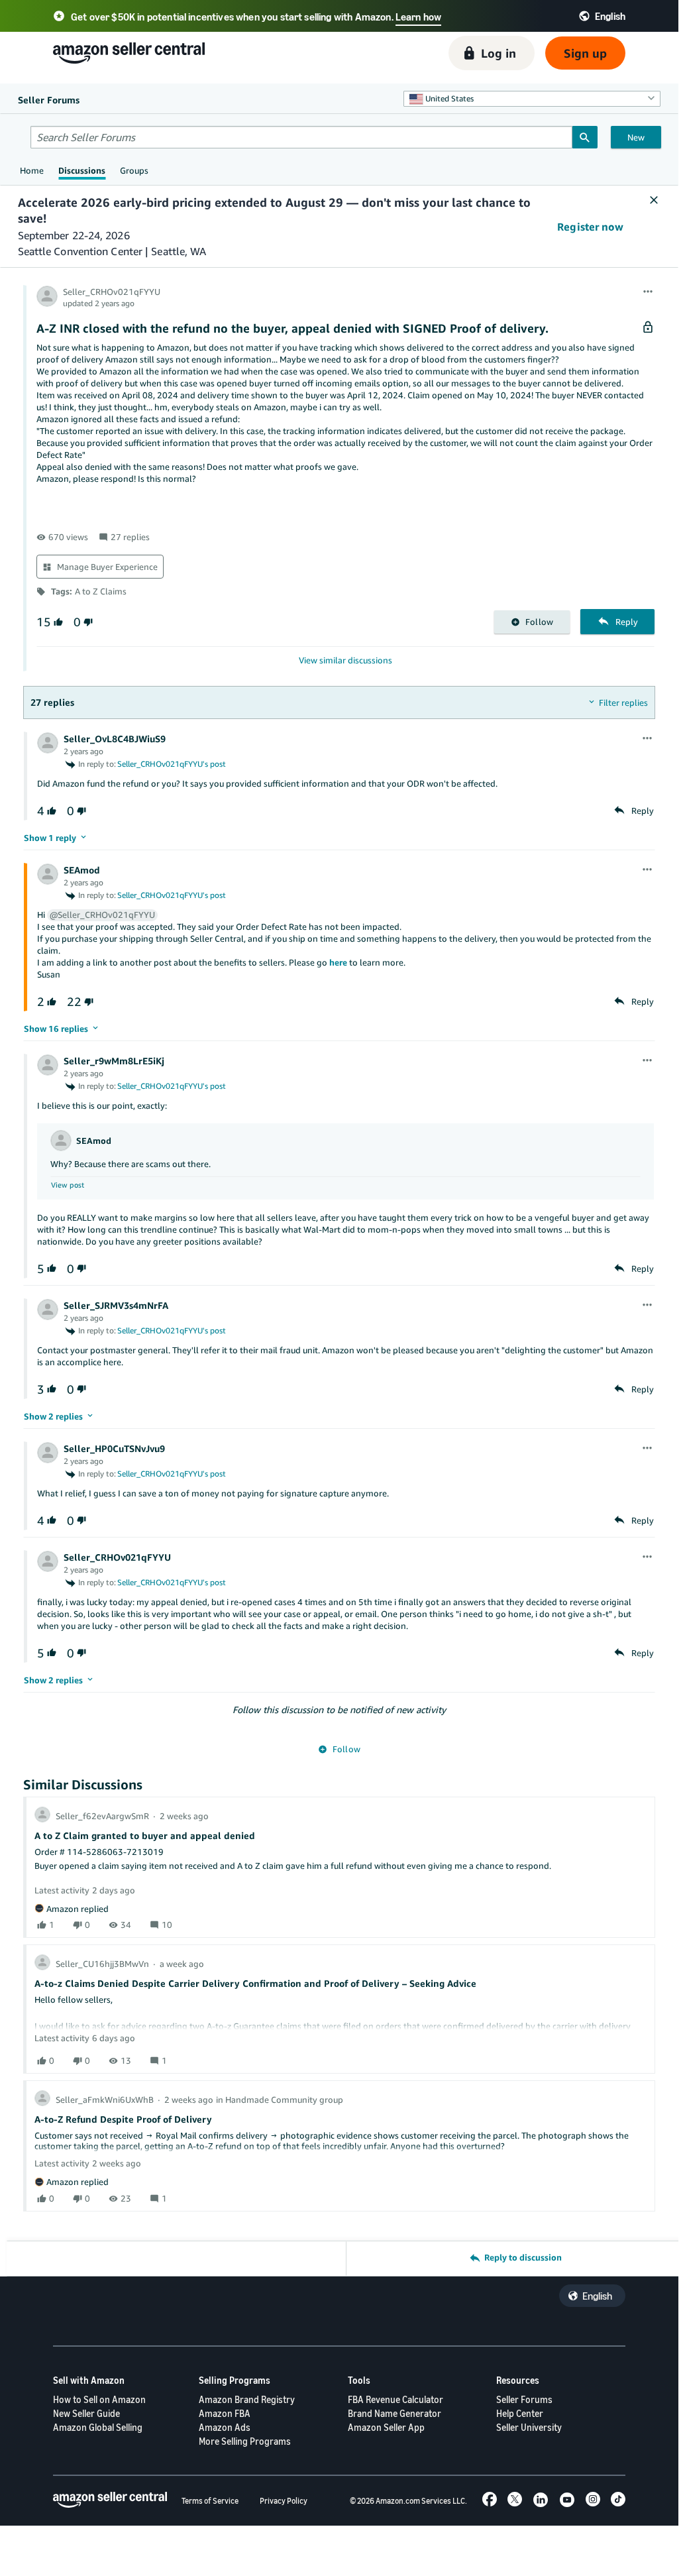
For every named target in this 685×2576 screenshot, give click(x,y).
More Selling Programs (245, 2441)
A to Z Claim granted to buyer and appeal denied (145, 1835)
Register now (590, 227)
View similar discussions (345, 660)
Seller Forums (524, 2399)
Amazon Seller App (386, 2427)
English (597, 2296)
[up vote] (57, 622)
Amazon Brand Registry (247, 2399)
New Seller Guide (86, 2413)
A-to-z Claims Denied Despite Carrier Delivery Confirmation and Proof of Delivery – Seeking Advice (255, 1983)
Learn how (418, 17)
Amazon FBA (225, 2413)
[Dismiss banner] (654, 201)
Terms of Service (210, 2501)
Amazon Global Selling (98, 2427)
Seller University (529, 2427)
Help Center (520, 2413)
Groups (134, 170)
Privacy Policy (284, 2501)
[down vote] (87, 622)
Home (32, 170)
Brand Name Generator (395, 2413)
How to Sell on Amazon (99, 2399)
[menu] (648, 292)
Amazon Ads (225, 2427)
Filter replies (623, 702)
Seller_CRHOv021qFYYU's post (172, 764)
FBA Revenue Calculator (395, 2399)
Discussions (82, 170)
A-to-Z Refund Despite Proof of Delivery (123, 2119)
